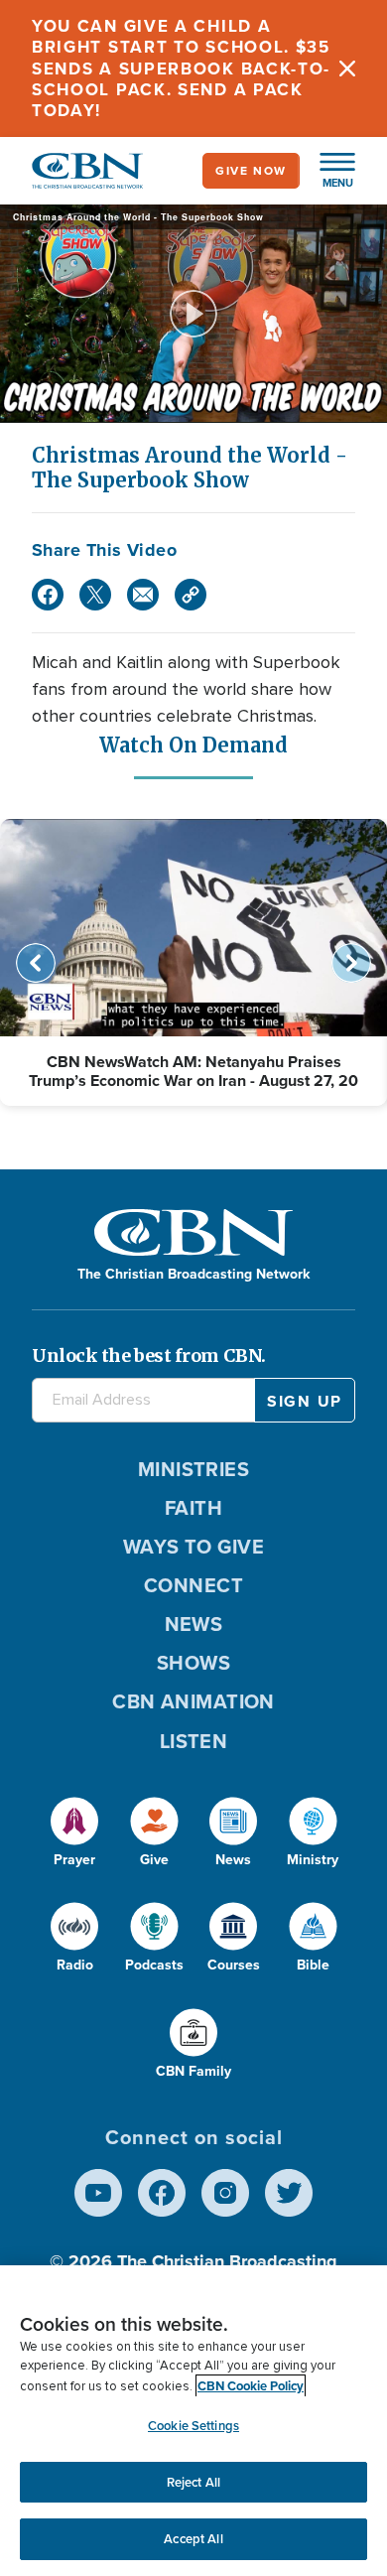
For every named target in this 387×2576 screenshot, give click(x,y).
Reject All (193, 2482)
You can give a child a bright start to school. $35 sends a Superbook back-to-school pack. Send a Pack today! (181, 68)
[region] (193, 2421)
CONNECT (193, 1585)
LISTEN (194, 1741)
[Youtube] (98, 2193)
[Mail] (143, 595)
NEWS (194, 1624)
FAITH (193, 1508)
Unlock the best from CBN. (149, 1356)
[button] (327, 171)
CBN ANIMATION (193, 1701)
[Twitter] (95, 595)
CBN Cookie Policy (251, 2386)
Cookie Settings (193, 2426)
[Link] (191, 595)
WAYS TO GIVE (193, 1547)
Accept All (193, 2539)
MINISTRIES (194, 1469)
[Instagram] (225, 2193)
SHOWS (193, 1663)
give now (251, 171)
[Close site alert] (347, 68)
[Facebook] (48, 595)
